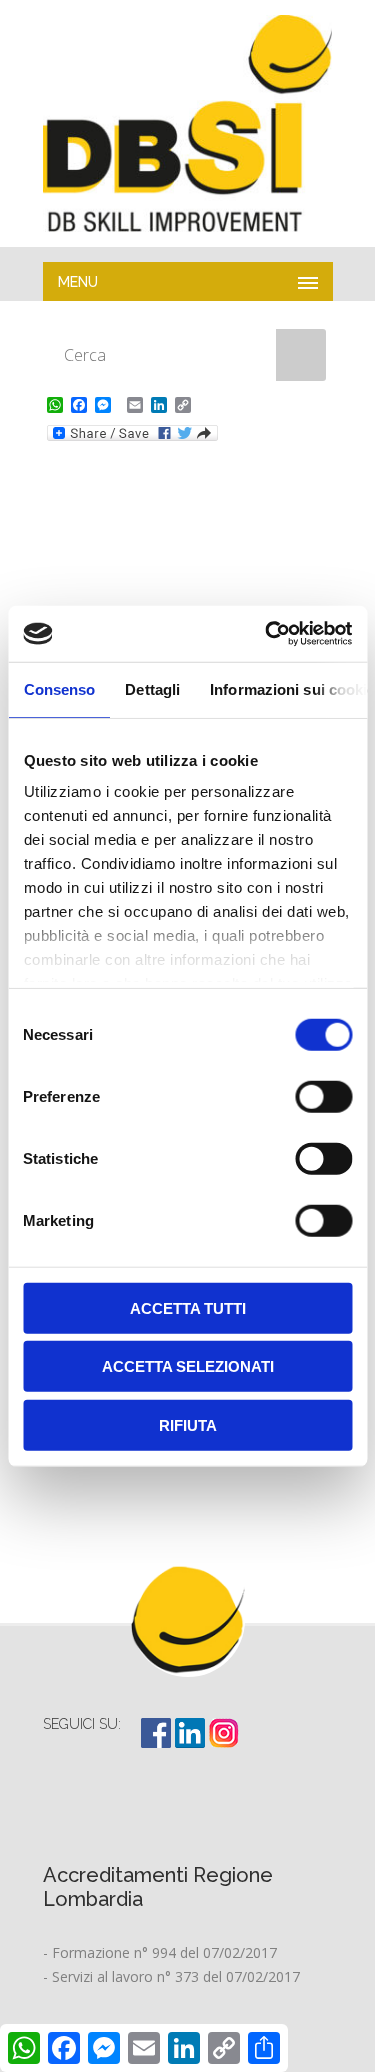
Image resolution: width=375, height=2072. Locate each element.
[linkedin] (192, 1742)
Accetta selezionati (188, 1366)
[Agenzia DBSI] (188, 123)
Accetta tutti (188, 1307)
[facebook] (158, 1742)
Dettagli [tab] (152, 688)
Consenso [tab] (59, 688)
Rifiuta (188, 1424)
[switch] (323, 1096)
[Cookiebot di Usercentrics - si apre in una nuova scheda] (267, 634)
